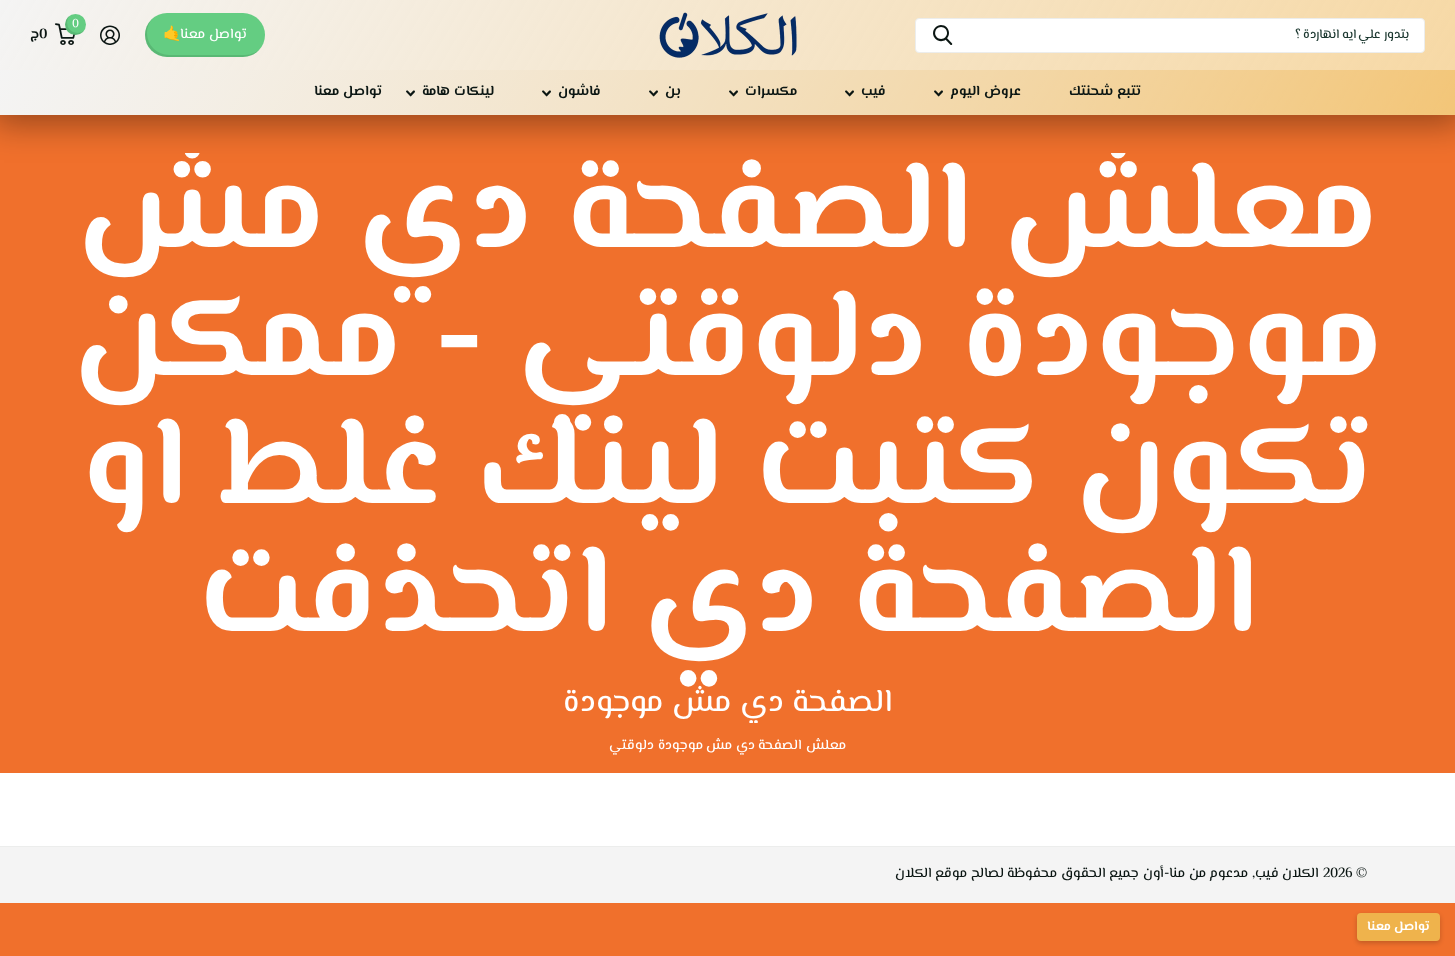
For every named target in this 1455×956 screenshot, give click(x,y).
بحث (942, 35)
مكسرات (771, 92)
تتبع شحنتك (1105, 92)
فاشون (579, 92)
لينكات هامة (458, 92)
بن (673, 92)
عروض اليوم (985, 92)
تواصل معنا (348, 92)
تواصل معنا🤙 (205, 35)
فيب (873, 92)
